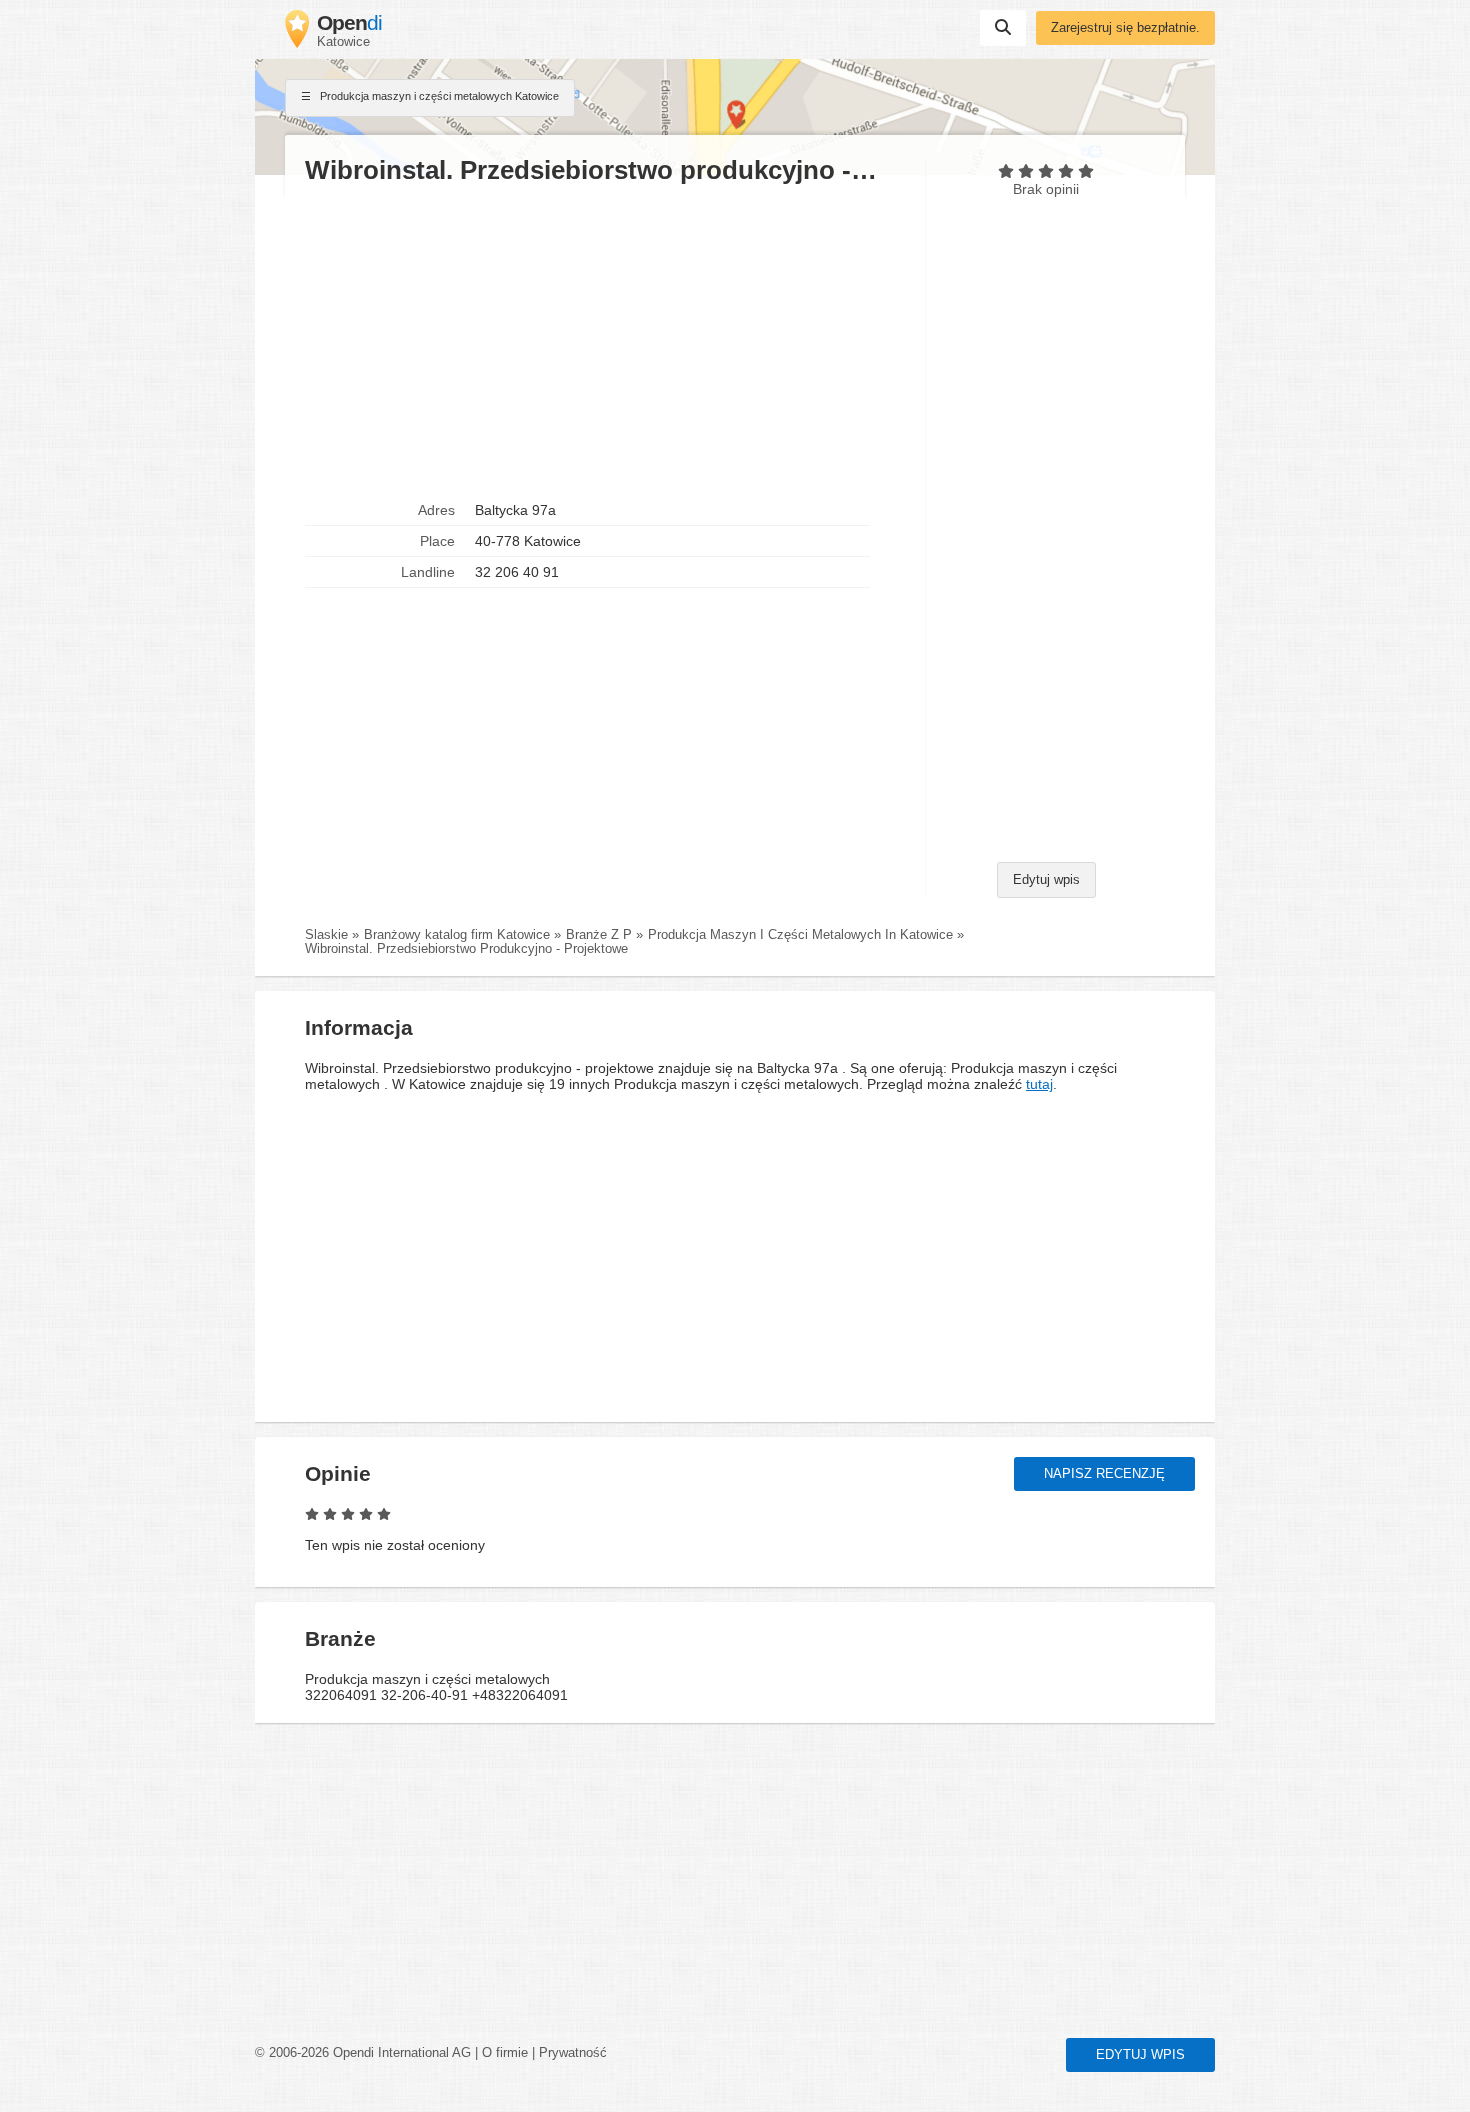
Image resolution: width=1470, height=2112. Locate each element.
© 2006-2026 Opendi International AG (363, 2053)
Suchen (1003, 28)
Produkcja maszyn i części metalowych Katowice (438, 96)
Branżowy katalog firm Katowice (457, 935)
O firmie (505, 2053)
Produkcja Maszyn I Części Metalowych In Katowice (800, 935)
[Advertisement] (605, 341)
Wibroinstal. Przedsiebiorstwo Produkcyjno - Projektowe (466, 949)
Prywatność (573, 2053)
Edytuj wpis (1046, 880)
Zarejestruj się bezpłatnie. (1125, 28)
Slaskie (326, 935)
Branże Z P (599, 935)
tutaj (1039, 1084)
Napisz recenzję (1104, 1474)
